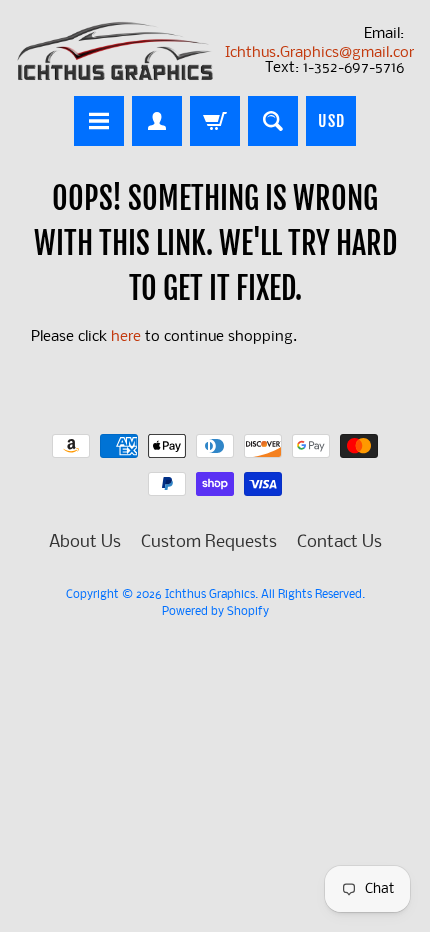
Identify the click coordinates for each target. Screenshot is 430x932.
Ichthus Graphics (210, 595)
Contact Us (339, 542)
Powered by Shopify (215, 612)
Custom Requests (209, 542)
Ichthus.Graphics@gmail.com (323, 53)
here (126, 337)
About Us (85, 542)
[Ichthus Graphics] (115, 51)
